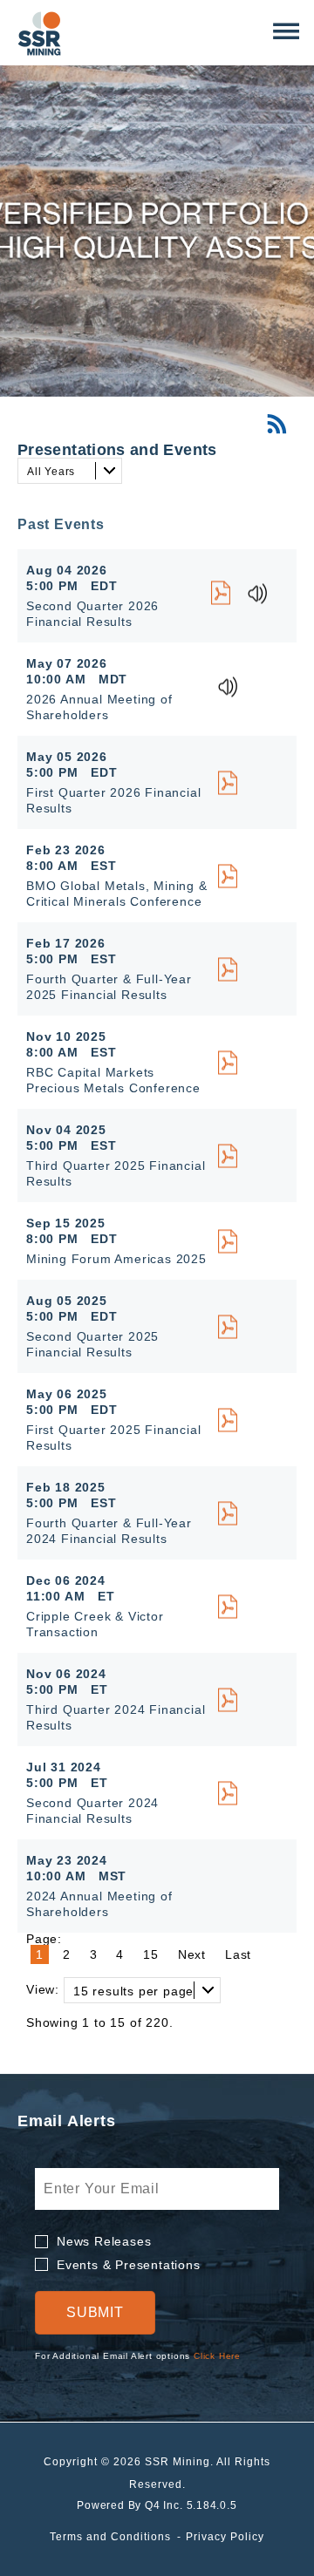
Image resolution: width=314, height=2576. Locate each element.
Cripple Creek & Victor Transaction (95, 1624)
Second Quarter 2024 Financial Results (92, 1811)
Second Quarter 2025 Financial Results (92, 1344)
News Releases (104, 2241)
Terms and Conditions (110, 2537)
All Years (51, 472)
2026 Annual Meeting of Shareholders (99, 707)
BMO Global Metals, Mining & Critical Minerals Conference (117, 894)
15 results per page (133, 1991)
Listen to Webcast (263, 594)
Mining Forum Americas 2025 (116, 1259)
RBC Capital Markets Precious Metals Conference (113, 1080)
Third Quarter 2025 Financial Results (116, 1173)
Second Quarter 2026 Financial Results (92, 614)
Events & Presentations (129, 2265)
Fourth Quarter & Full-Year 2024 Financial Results (109, 1531)
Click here (217, 2356)
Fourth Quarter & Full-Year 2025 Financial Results (109, 987)
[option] (157, 231)
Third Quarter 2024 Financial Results (116, 1717)
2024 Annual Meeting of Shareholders (99, 1904)
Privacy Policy (225, 2537)
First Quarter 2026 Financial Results (113, 800)
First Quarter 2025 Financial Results (113, 1438)
